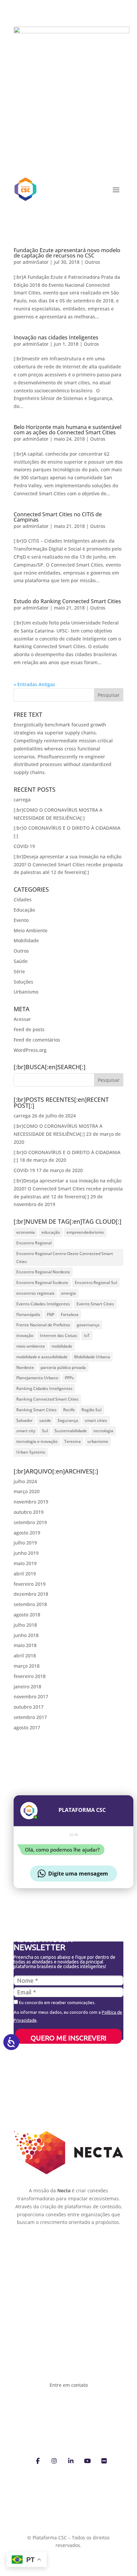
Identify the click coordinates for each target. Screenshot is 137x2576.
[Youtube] (87, 2460)
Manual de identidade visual (64, 2244)
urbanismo (98, 1441)
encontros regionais (35, 1293)
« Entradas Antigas (34, 684)
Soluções (23, 982)
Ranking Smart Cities (36, 1410)
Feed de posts (29, 1029)
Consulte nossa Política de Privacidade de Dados (68, 2530)
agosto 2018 (27, 1615)
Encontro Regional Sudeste (42, 1283)
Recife (69, 1410)
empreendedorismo (85, 1232)
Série (19, 971)
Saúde (21, 961)
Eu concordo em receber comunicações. (57, 2002)
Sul (45, 1431)
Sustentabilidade (71, 1431)
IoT (87, 1335)
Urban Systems (31, 1452)
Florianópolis (28, 1314)
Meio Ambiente (31, 930)
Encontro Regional (34, 1243)
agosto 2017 (27, 1727)
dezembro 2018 (31, 1594)
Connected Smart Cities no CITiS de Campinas (58, 517)
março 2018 (27, 1666)
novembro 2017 (31, 1697)
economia (26, 1232)
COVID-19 (24, 846)
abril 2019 (25, 1574)
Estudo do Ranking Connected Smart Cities (67, 601)
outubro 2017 (29, 1707)
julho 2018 (25, 1625)
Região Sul (91, 1410)
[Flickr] (104, 2460)
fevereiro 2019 (30, 1584)
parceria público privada (63, 1367)
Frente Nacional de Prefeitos (43, 1325)
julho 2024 (25, 1481)
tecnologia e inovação (37, 1441)
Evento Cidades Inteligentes (43, 1304)
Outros (92, 262)
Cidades (23, 899)
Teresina (72, 1441)
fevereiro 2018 (30, 1676)
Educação (24, 910)
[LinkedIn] (71, 2460)
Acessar (22, 1019)
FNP (51, 1314)
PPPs (69, 1378)
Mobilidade (26, 940)
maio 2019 (25, 1563)
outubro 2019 (29, 1512)
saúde (45, 1420)
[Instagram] (54, 2460)
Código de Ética (45, 2271)
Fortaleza (70, 1314)
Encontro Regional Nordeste (43, 1272)
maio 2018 (25, 1645)
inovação (25, 1335)
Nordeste (25, 1367)
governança (88, 1325)
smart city (26, 1431)
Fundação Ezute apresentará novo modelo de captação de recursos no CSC (67, 253)
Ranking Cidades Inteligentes (44, 1388)
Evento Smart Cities (95, 1304)
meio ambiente (31, 1346)
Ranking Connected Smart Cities (47, 1399)
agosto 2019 (27, 1533)
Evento (21, 920)
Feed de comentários (37, 1040)
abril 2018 (25, 1656)
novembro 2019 (31, 1502)
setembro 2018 (30, 1604)
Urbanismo (26, 992)
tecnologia (103, 1431)
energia (68, 1293)
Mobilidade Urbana (92, 1357)
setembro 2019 (30, 1522)
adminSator (36, 262)
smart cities (96, 1420)
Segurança (68, 1420)
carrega (22, 800)
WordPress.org (30, 1050)
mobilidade (62, 1346)
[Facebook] (38, 2460)
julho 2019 (25, 1543)
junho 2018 (26, 1635)
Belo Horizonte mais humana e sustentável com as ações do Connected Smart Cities (68, 430)
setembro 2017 (30, 1717)
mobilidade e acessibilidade (42, 1357)
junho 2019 (26, 1553)
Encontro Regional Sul (96, 1283)
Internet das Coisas (59, 1335)
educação (51, 1232)
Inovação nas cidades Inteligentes (56, 337)
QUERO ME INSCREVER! (68, 2038)
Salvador (24, 1420)
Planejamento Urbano (37, 1378)
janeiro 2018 (27, 1687)
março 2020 (27, 1491)
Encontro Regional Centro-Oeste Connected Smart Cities (65, 1258)
